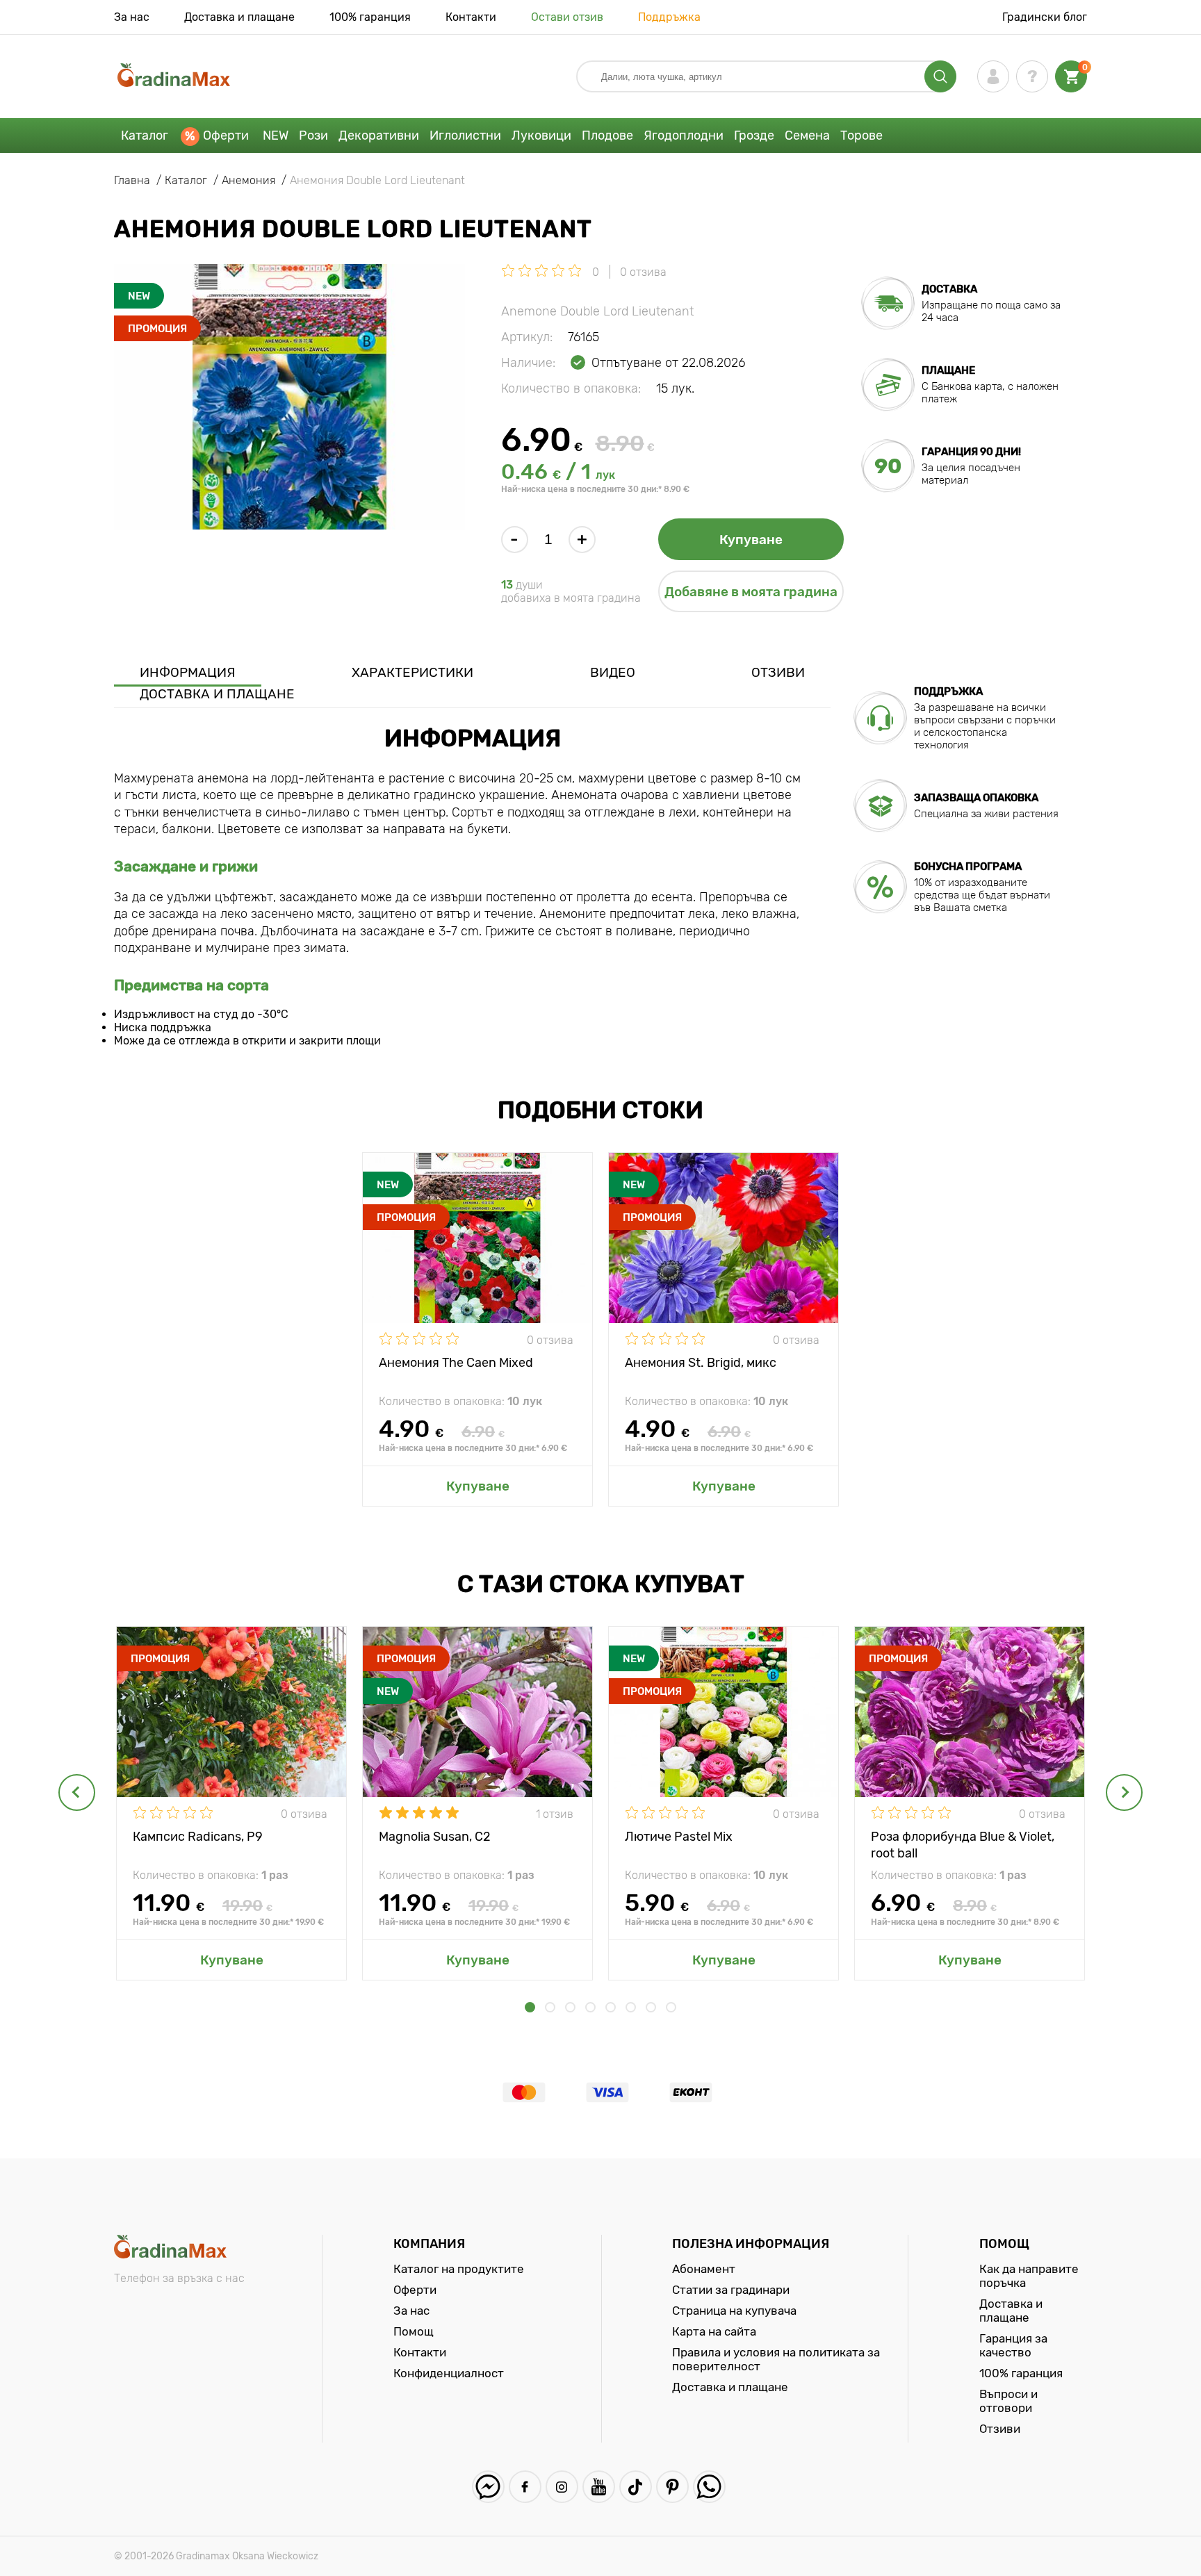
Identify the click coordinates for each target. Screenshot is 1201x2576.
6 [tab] (631, 2007)
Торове (861, 136)
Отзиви (778, 672)
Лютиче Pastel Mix (679, 1837)
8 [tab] (671, 2007)
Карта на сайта (714, 2331)
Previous (77, 1792)
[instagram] (562, 2487)
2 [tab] (550, 2007)
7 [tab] (651, 2007)
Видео (613, 672)
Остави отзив (567, 17)
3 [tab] (570, 2007)
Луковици (541, 136)
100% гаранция (370, 17)
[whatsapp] (709, 2487)
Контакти (471, 17)
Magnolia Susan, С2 (435, 1837)
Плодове (607, 136)
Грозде (754, 136)
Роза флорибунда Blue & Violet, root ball (963, 1844)
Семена (807, 136)
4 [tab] (590, 2007)
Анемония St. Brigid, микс (701, 1363)
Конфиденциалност (449, 2373)
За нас (132, 17)
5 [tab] (611, 2007)
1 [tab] (530, 2007)
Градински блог (1045, 17)
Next (1124, 1792)
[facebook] (525, 2487)
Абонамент (704, 2269)
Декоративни (379, 136)
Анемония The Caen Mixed (456, 1363)
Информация (188, 672)
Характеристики (412, 672)
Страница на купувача (734, 2311)
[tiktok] (636, 2487)
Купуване (751, 540)
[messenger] (488, 2487)
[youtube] (599, 2487)
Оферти (226, 136)
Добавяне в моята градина (751, 592)
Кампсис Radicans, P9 (198, 1837)
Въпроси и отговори (1008, 2401)
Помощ (414, 2331)
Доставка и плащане (239, 17)
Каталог (145, 136)
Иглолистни (465, 136)
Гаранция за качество (1013, 2345)
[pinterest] (672, 2487)
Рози (313, 136)
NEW (276, 136)
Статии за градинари (731, 2290)
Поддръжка (669, 17)
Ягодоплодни (684, 136)
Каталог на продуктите (459, 2269)
